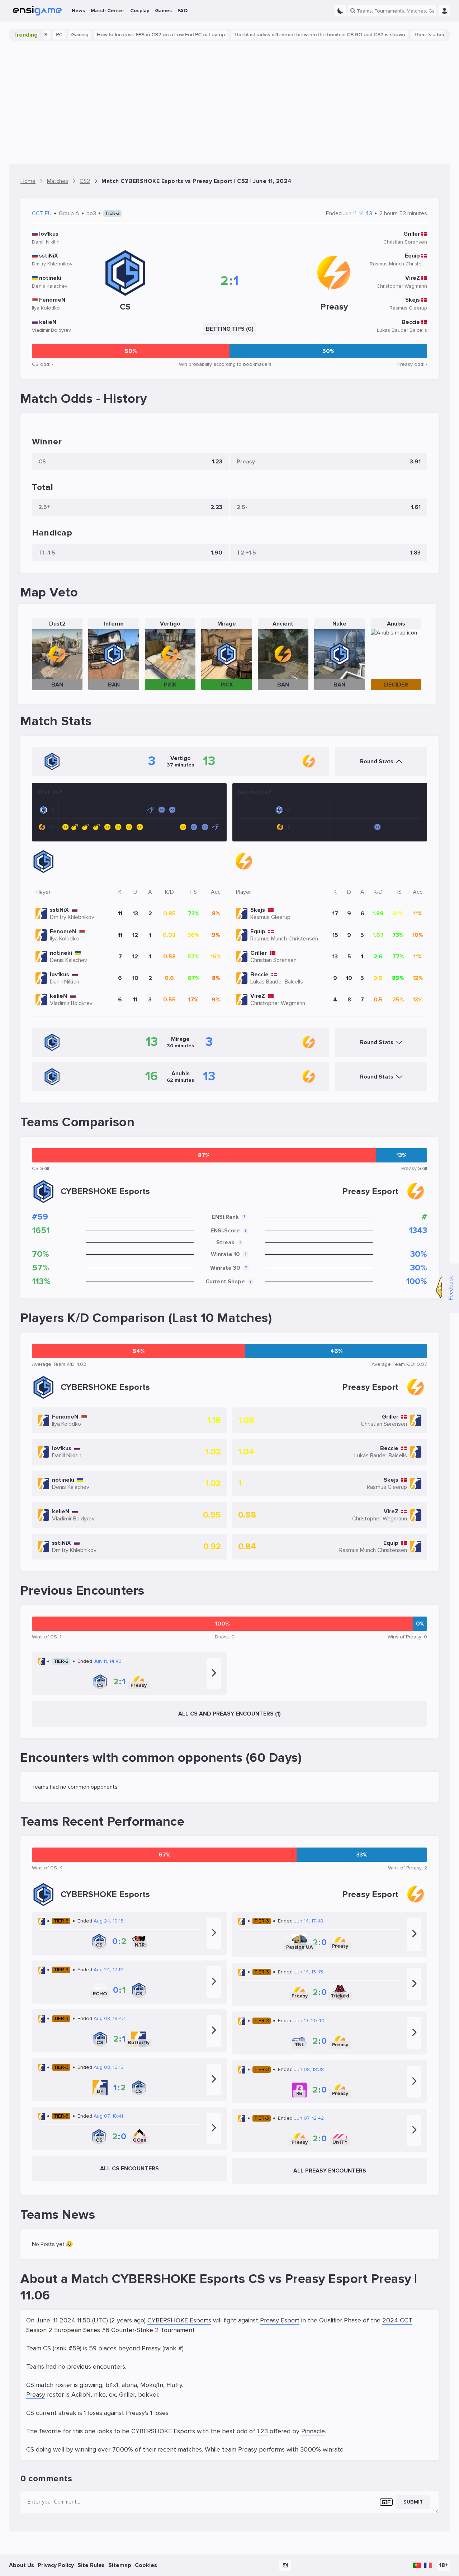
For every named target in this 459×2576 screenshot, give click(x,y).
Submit (413, 2502)
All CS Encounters (129, 2169)
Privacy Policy (56, 2565)
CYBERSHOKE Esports (179, 2320)
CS (30, 2385)
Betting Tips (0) (230, 329)
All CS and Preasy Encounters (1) (229, 1714)
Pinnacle (313, 2431)
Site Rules (91, 2565)
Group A (69, 213)
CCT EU (42, 213)
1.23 (262, 2431)
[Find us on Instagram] (285, 2565)
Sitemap (120, 2565)
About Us (22, 2565)
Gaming (46, 35)
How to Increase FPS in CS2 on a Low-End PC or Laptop (127, 35)
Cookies (146, 2565)
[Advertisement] (229, 103)
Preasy (36, 2395)
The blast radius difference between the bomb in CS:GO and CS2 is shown (285, 35)
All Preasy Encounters (330, 2171)
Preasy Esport (280, 2320)
